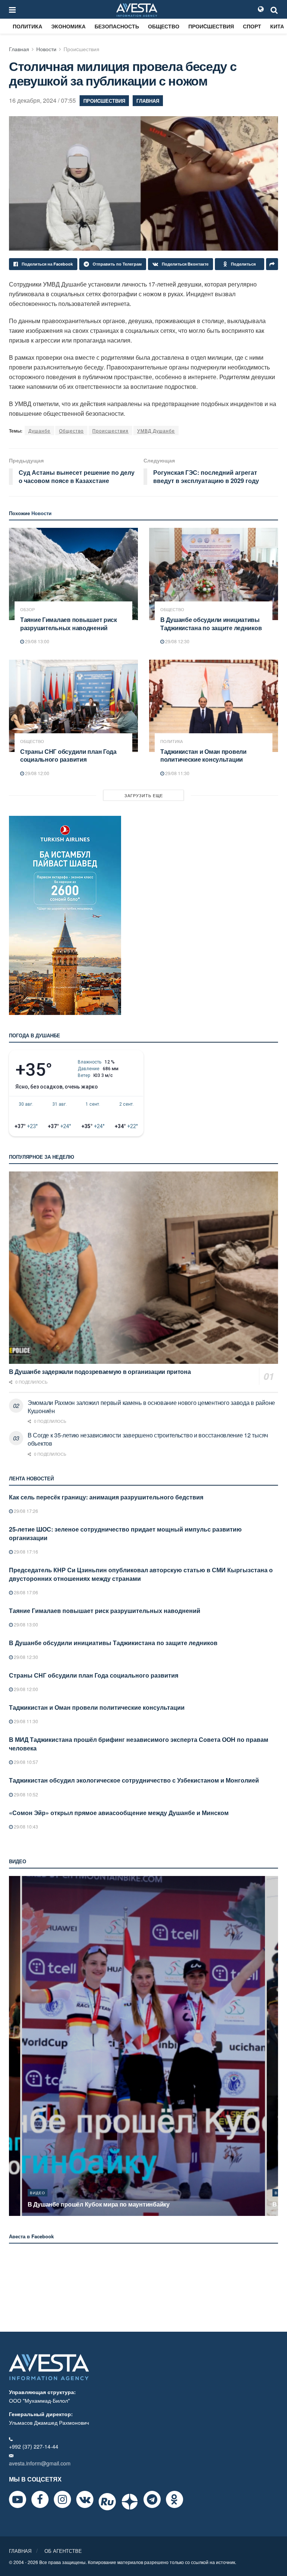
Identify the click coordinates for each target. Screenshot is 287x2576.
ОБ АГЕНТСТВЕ (63, 2551)
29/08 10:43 (25, 1826)
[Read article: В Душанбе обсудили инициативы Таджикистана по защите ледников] (214, 574)
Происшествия (110, 431)
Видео (38, 2193)
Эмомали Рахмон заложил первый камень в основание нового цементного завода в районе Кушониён (151, 1407)
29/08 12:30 (177, 641)
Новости (46, 49)
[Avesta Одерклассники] (175, 2499)
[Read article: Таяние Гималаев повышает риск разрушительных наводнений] (73, 574)
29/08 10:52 (25, 1794)
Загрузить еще (144, 795)
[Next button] (273, 2046)
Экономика (68, 26)
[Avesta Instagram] (62, 2499)
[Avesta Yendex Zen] (130, 2502)
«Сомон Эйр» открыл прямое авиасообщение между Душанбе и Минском (119, 1813)
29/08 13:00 (37, 641)
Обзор (27, 609)
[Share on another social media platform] (272, 264)
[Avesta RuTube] (107, 2502)
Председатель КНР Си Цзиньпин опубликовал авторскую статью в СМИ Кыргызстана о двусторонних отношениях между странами (141, 1574)
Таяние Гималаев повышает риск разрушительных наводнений (69, 624)
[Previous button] (14, 2046)
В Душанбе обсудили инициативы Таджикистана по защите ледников (211, 624)
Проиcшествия (211, 26)
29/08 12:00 (37, 773)
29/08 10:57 (25, 1762)
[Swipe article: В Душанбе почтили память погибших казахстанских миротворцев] (143, 2046)
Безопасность (117, 26)
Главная (19, 49)
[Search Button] (274, 9)
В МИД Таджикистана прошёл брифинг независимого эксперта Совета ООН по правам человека (139, 1744)
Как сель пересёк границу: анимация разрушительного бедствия (106, 1497)
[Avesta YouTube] (18, 2499)
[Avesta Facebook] (40, 2499)
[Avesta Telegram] (152, 2499)
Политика (27, 26)
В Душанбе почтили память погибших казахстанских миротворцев (125, 2204)
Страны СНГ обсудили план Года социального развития (68, 756)
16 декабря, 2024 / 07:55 (42, 100)
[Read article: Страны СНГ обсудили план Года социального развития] (73, 706)
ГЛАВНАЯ (20, 2551)
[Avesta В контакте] (85, 2499)
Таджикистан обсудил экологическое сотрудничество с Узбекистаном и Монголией (134, 1780)
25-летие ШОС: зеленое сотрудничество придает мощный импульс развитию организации (125, 1533)
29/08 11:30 (177, 773)
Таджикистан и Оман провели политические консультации (203, 756)
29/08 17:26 (25, 1511)
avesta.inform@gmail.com (40, 2463)
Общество (164, 26)
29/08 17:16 (25, 1552)
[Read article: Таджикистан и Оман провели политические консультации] (214, 706)
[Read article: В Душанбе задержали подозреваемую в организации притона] (143, 1268)
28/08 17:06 (25, 1592)
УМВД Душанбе (156, 431)
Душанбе (39, 431)
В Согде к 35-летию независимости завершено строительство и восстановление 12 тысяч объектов (148, 1439)
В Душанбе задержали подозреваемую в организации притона (100, 1371)
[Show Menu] (12, 9)
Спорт (252, 26)
